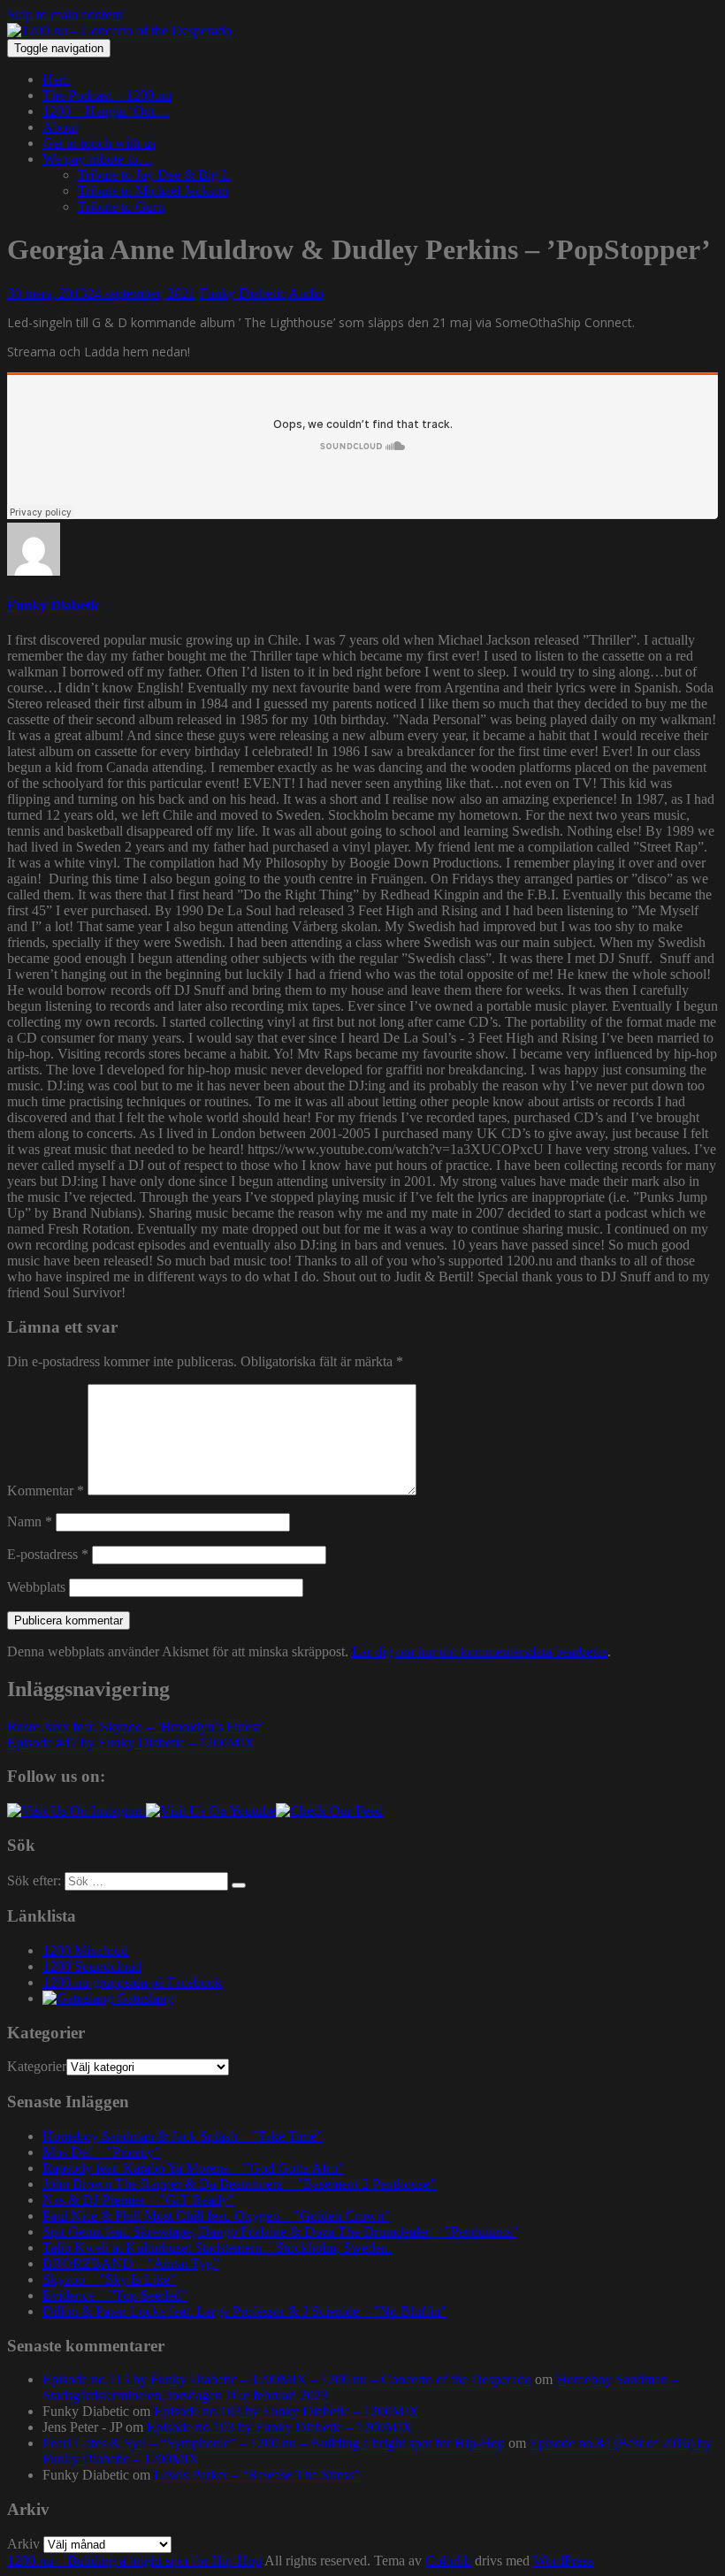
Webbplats (36, 1587)
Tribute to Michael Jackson (153, 191)
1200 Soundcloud (92, 1966)
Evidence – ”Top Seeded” (115, 2295)
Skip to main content (65, 15)
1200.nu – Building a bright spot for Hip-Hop (134, 2561)
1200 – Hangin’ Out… (106, 111)
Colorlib (448, 2561)
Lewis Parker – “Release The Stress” (257, 2475)
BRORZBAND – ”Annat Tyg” (131, 2263)
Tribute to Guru (121, 206)
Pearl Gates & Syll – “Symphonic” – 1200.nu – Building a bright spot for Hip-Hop (274, 2443)
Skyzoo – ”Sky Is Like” (109, 2279)
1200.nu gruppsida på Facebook (132, 1982)
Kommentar (46, 1491)
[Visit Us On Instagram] (76, 1811)
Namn (30, 1521)
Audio (306, 293)
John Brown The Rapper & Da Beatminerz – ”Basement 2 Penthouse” (239, 2184)
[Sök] (239, 1885)
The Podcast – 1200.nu (107, 95)
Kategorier (37, 2066)
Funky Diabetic (242, 293)
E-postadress (48, 1554)
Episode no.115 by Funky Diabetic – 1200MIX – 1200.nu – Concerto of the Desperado (287, 2379)
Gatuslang (143, 1998)
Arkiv (23, 2544)
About (60, 127)
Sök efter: (34, 1880)
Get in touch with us (99, 143)
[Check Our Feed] (329, 1811)
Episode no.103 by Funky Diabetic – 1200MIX (286, 2411)
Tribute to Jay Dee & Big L (154, 175)
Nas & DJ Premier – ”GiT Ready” (138, 2200)
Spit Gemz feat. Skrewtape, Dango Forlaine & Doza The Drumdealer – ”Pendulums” (280, 2232)
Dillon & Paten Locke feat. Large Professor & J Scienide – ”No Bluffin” (244, 2311)
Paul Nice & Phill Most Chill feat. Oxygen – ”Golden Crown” (216, 2216)
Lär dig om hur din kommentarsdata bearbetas (480, 1651)
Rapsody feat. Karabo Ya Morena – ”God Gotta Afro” (193, 2168)
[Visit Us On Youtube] (211, 1811)
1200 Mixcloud (85, 1950)
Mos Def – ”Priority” (101, 2152)
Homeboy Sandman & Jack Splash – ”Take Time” (183, 2136)
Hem (56, 79)
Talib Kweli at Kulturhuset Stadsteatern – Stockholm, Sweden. (217, 2247)
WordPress (563, 2561)
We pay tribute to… (97, 159)
